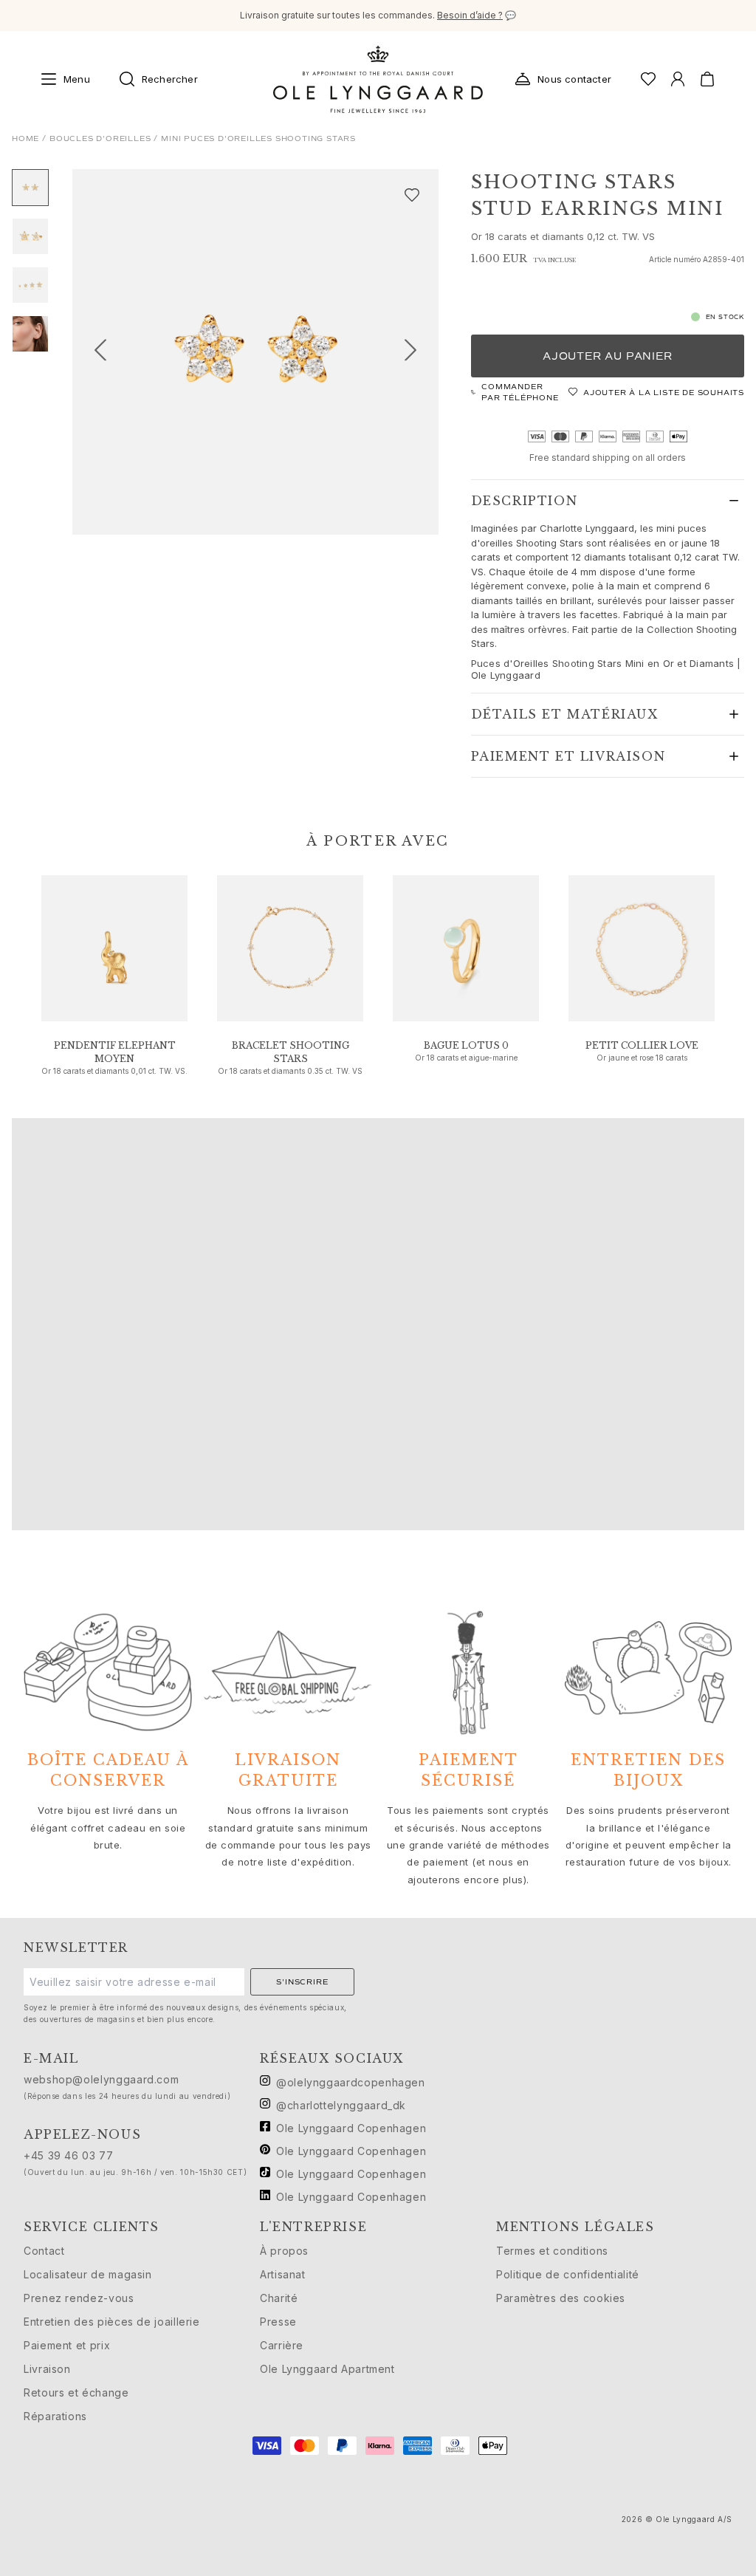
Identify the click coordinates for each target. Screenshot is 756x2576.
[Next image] (416, 352)
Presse (278, 2322)
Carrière (282, 2345)
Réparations (55, 2416)
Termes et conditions (552, 2251)
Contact (44, 2251)
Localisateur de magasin (88, 2274)
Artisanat (283, 2274)
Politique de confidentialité (568, 2274)
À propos (284, 2251)
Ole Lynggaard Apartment (327, 2369)
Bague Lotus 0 (466, 1045)
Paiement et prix (67, 2345)
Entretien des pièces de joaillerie (112, 2322)
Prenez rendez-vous (79, 2298)
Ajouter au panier (608, 356)
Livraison (47, 2369)
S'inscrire (302, 1982)
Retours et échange (76, 2392)
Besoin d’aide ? (470, 15)
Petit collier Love (642, 1045)
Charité (279, 2298)
